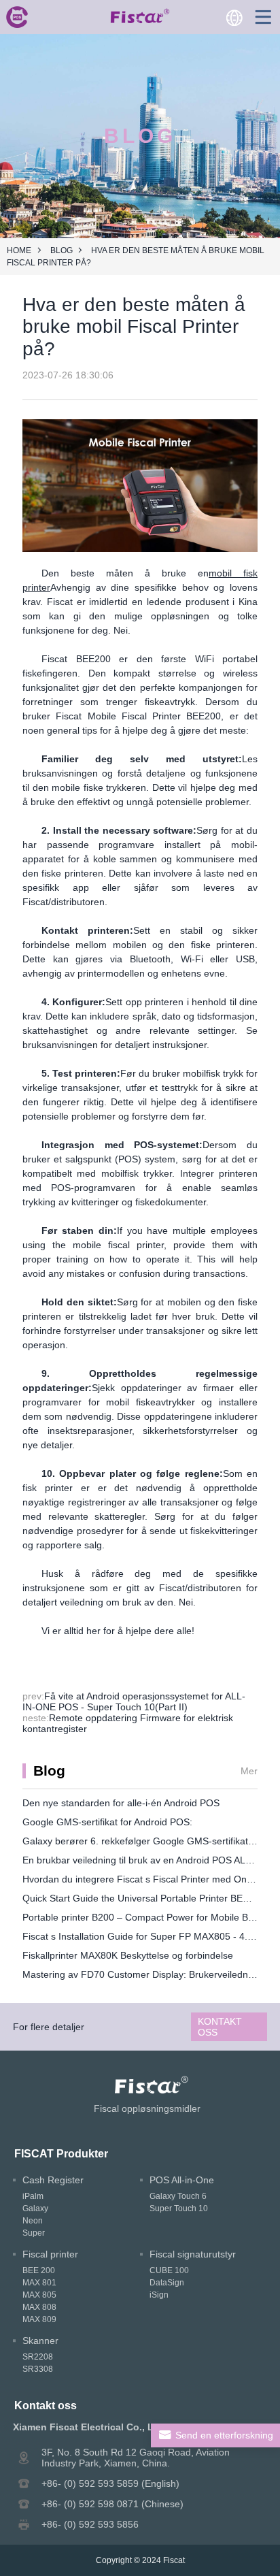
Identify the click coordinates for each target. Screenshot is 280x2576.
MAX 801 (39, 2283)
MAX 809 (39, 2319)
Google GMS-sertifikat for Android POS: (107, 1822)
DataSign (167, 2283)
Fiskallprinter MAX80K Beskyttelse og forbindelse (128, 1955)
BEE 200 (39, 2270)
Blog (62, 250)
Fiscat (174, 2560)
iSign (159, 2295)
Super (34, 2233)
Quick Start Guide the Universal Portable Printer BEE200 (144, 1898)
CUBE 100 (169, 2270)
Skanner (40, 2341)
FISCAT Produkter (61, 2153)
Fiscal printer (50, 2254)
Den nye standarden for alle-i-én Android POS (121, 1803)
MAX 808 (39, 2307)
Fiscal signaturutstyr (193, 2254)
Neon (33, 2221)
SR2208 (38, 2357)
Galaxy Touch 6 (178, 2196)
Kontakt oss (220, 2027)
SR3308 (38, 2369)
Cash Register (53, 2180)
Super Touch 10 (179, 2208)
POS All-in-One (182, 2180)
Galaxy (35, 2208)
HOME (19, 250)
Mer (249, 1771)
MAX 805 (39, 2295)
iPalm (33, 2196)
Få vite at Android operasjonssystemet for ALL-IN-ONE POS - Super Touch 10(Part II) (134, 1701)
